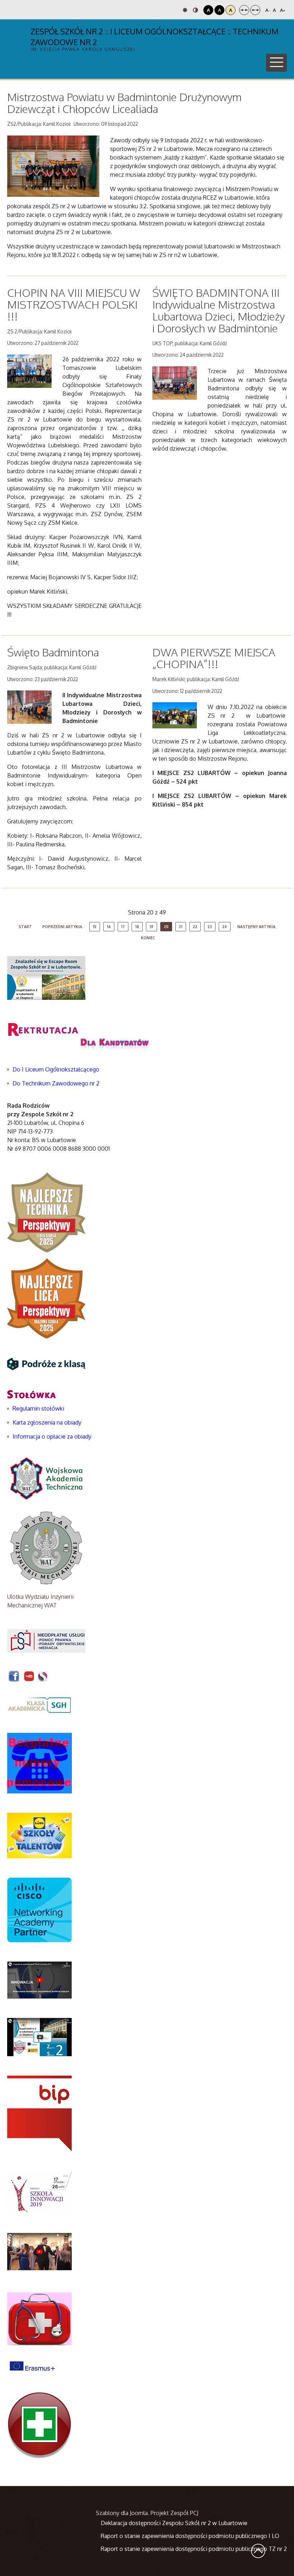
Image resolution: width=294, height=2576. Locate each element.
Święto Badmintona (53, 652)
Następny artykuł (257, 927)
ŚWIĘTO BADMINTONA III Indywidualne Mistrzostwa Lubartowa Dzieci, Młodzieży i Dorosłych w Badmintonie (219, 310)
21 (181, 927)
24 (225, 927)
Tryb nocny (196, 10)
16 (109, 927)
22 (195, 927)
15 (95, 927)
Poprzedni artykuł (62, 927)
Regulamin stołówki (38, 1408)
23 (210, 927)
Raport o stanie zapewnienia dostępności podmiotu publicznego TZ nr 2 (194, 2549)
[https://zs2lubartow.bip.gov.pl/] (39, 2113)
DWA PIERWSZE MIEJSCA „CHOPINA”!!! (214, 658)
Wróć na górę (258, 2551)
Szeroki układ (255, 10)
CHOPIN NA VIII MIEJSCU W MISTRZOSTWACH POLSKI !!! (73, 304)
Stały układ (244, 10)
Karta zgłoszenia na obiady (47, 1422)
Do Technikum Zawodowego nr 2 (56, 1083)
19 (151, 927)
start (25, 927)
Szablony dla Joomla (122, 2513)
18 (137, 927)
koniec (148, 938)
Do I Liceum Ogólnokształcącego (56, 1069)
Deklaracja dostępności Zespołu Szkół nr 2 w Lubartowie (174, 2523)
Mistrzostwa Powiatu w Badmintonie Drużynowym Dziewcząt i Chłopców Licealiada (124, 103)
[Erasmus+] (32, 2366)
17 (123, 927)
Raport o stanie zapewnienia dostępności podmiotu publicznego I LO (190, 2536)
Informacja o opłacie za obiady (53, 1436)
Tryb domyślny (186, 10)
